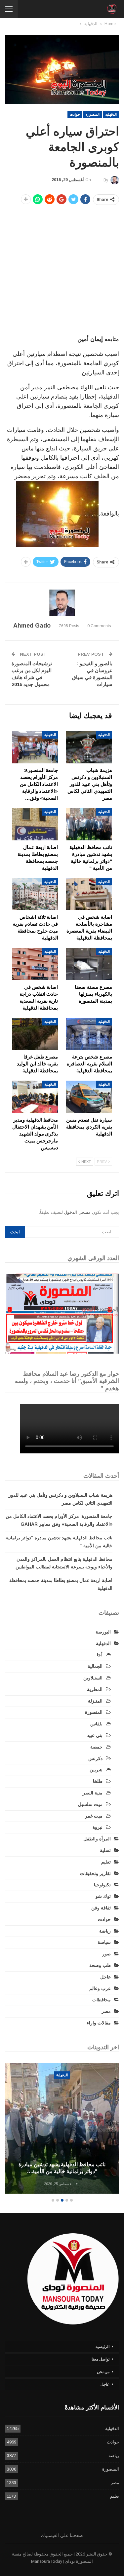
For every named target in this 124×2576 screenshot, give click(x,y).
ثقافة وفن (101, 1908)
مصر (106, 2011)
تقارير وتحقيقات (95, 1873)
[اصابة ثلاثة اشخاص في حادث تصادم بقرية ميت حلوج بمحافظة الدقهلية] (35, 894)
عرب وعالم (100, 1988)
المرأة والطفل (97, 1839)
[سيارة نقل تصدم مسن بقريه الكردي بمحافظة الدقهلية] (89, 1097)
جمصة (96, 1747)
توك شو (103, 1896)
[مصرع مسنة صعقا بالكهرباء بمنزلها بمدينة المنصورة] (89, 964)
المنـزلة (95, 1701)
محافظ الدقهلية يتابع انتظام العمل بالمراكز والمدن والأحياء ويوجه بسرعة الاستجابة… (62, 2168)
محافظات (102, 2000)
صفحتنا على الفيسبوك (62, 2535)
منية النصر (93, 1793)
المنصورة (93, 114)
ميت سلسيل (90, 1804)
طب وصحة (100, 1965)
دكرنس (95, 1758)
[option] (62, 2129)
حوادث (75, 114)
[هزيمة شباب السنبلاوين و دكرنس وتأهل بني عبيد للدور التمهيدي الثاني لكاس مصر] (89, 747)
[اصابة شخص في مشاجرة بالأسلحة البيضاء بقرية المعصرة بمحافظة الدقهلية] (89, 894)
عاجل (105, 1977)
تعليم (106, 1862)
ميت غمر (94, 1816)
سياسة (104, 1942)
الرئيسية (103, 2347)
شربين (96, 1770)
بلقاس (96, 1724)
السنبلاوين (93, 1678)
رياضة (105, 1931)
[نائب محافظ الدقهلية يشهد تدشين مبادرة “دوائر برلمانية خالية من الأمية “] (89, 824)
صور (106, 1954)
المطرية (95, 1689)
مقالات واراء (99, 2023)
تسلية (105, 1850)
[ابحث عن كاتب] (62, 603)
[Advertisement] (62, 271)
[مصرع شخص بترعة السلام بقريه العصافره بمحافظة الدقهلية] (89, 1034)
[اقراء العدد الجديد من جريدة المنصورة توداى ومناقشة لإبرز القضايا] (62, 1314)
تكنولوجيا (102, 1885)
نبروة (98, 1827)
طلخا (98, 1781)
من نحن (103, 2372)
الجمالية (95, 1666)
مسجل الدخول (77, 1212)
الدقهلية (111, 114)
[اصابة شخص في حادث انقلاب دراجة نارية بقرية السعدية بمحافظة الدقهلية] (35, 964)
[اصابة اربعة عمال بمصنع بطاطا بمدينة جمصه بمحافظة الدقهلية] (35, 824)
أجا (100, 1655)
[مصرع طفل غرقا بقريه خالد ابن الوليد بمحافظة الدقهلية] (35, 1034)
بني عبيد (95, 1735)
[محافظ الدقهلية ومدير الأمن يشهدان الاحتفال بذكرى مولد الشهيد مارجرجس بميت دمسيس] (35, 1097)
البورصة (103, 1632)
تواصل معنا (101, 2359)
